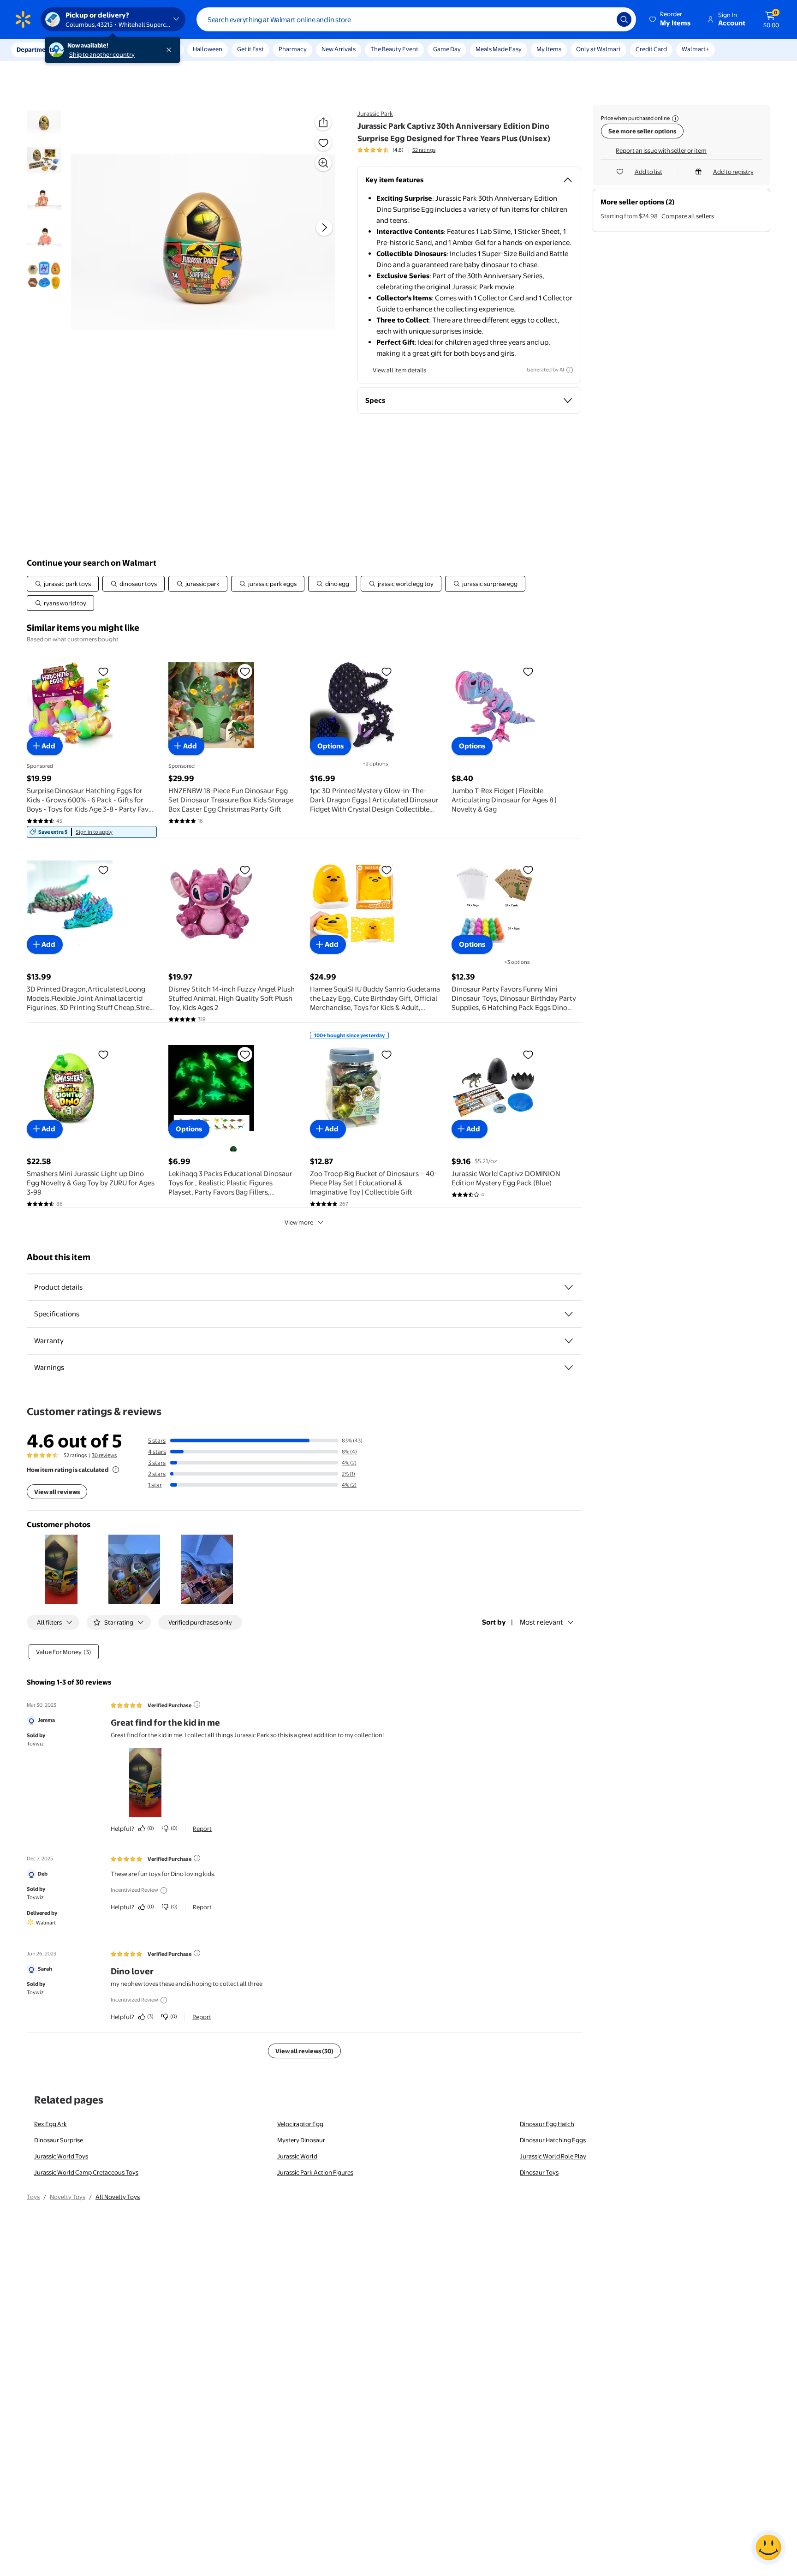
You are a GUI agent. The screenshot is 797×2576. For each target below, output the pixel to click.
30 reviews (104, 1455)
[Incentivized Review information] (164, 1890)
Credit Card (651, 49)
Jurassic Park (375, 114)
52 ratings (424, 150)
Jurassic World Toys (61, 2156)
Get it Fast (250, 49)
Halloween (208, 49)
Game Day (447, 49)
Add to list (648, 172)
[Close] (171, 50)
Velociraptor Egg (300, 2124)
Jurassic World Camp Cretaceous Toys (86, 2172)
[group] (396, 150)
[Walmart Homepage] (23, 19)
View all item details (399, 370)
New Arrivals (339, 49)
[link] (92, 832)
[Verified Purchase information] (197, 1704)
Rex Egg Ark (51, 2124)
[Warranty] (569, 1341)
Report (202, 1829)
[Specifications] (569, 1314)
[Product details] (569, 1287)
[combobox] (416, 19)
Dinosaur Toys (539, 2172)
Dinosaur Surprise (59, 2140)
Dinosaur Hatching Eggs (553, 2140)
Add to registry (733, 172)
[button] (671, 19)
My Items (549, 49)
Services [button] (93, 49)
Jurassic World (297, 2156)
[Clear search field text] (603, 19)
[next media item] (324, 227)
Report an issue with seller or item (661, 150)
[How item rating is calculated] (116, 1470)
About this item (59, 1257)
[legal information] (675, 119)
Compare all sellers (688, 216)
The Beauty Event (394, 49)
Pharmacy (293, 49)
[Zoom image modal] (323, 163)
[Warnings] (569, 1368)
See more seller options (642, 131)
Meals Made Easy (499, 49)
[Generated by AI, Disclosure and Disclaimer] (570, 370)
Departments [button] (36, 49)
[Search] (624, 19)
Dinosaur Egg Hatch (547, 2124)
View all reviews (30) (304, 2051)
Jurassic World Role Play (553, 2156)
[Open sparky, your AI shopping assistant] (768, 2547)
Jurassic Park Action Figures (315, 2172)
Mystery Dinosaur (301, 2140)
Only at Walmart (598, 49)
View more (299, 1222)
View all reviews (57, 1492)
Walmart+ (696, 49)
